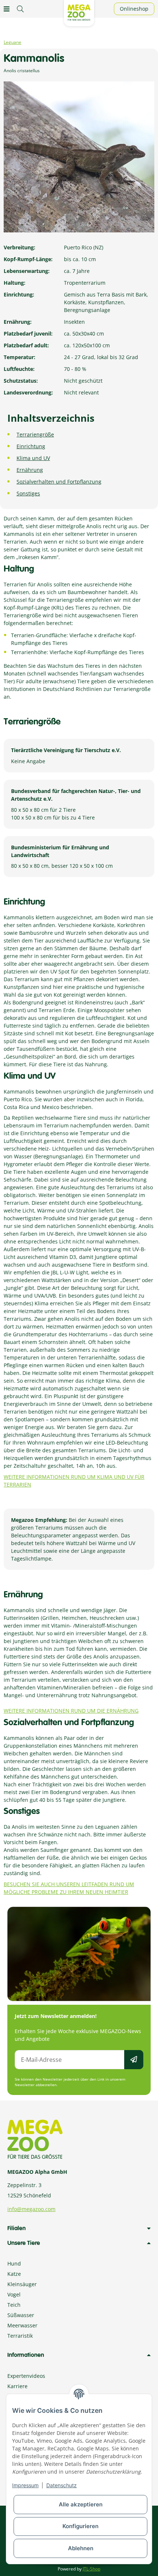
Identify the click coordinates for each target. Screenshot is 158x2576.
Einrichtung (31, 446)
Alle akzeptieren (81, 2504)
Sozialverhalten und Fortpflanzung (59, 482)
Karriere (17, 2386)
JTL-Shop (91, 2569)
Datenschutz (62, 2485)
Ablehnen (81, 2548)
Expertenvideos (26, 2376)
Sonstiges (28, 493)
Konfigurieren (80, 2526)
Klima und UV (33, 458)
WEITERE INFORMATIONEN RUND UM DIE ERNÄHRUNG (71, 1711)
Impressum (25, 2485)
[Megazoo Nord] (79, 12)
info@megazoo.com (31, 2209)
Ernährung (30, 470)
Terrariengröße (35, 434)
